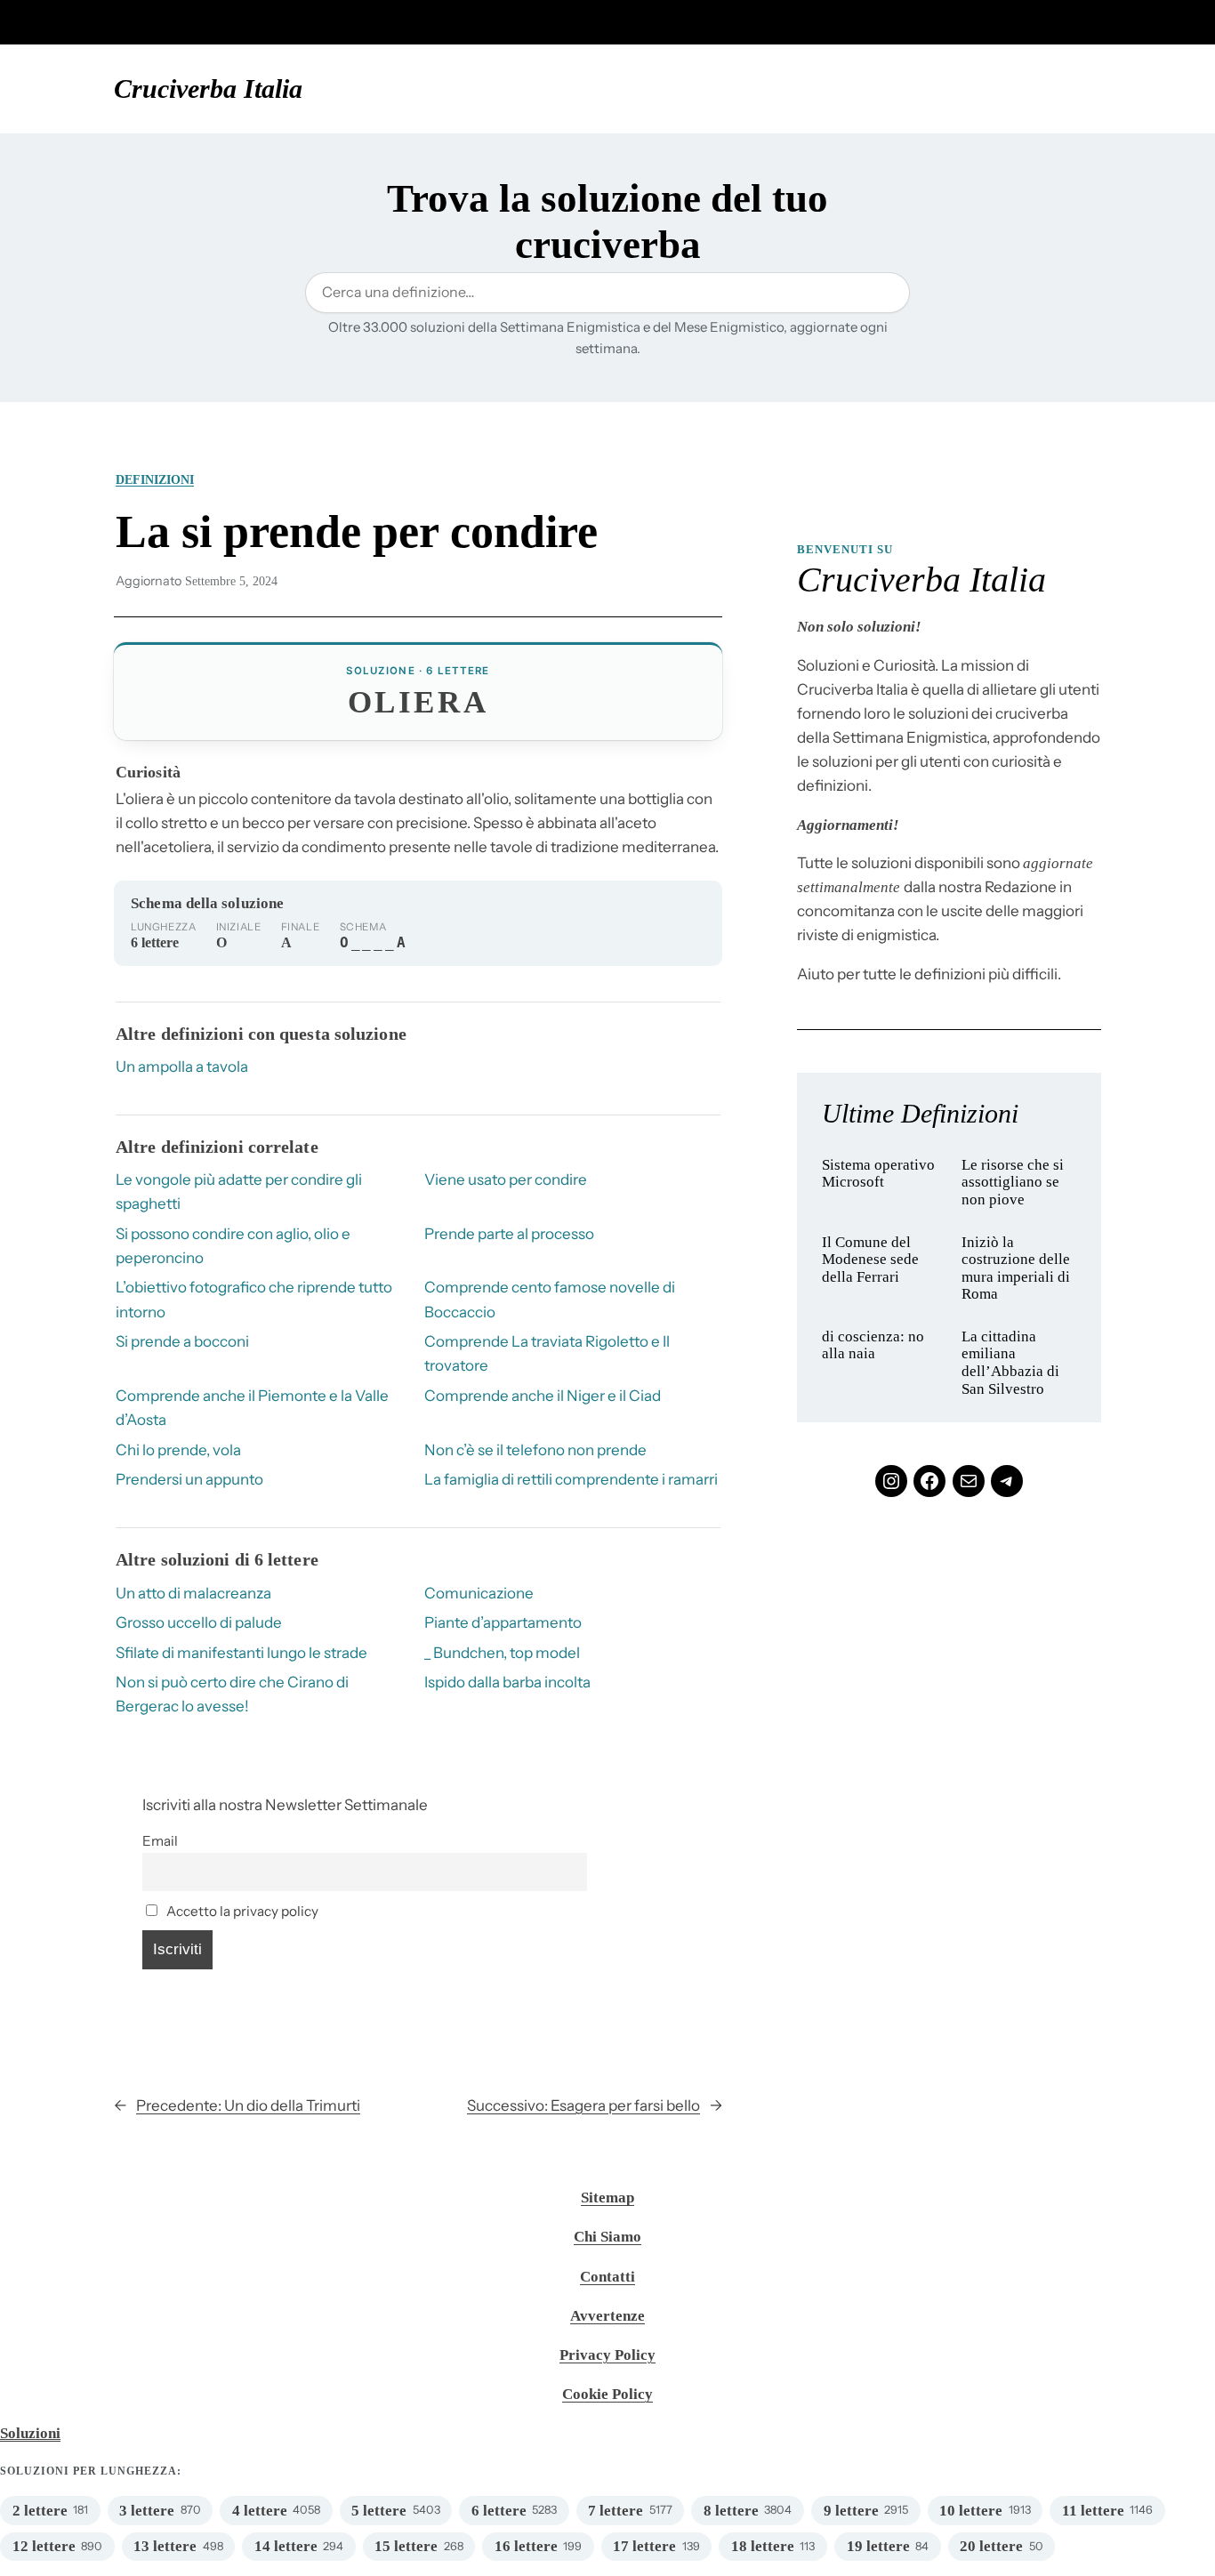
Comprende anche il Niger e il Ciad (543, 1396)
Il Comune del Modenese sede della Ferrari (870, 1260)
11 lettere (1093, 2511)
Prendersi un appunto (189, 1479)
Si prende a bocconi (182, 1341)
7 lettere (616, 2511)
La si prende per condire (357, 531)
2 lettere (40, 2511)
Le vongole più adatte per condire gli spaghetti (239, 1191)
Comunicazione (479, 1593)
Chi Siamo (607, 2237)
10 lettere (971, 2511)
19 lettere (878, 2546)
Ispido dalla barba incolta (507, 1682)
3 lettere (147, 2511)
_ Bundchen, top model (502, 1653)
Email (160, 1841)
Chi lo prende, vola (178, 1450)
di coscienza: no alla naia (873, 1345)
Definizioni (155, 479)
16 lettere (526, 2546)
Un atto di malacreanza (193, 1593)
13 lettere (165, 2546)
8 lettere (731, 2511)
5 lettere (379, 2511)
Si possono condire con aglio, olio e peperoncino (233, 1246)
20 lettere (991, 2546)
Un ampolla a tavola (182, 1067)
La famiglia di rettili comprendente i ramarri (571, 1479)
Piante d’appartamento (503, 1622)
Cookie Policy (607, 2394)
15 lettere (406, 2546)
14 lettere (286, 2546)
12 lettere (44, 2546)
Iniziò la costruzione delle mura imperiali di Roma (1016, 1268)
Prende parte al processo (509, 1234)
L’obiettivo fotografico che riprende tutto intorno (254, 1299)
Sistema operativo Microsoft (878, 1174)
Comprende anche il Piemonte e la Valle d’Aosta (252, 1408)
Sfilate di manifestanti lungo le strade (241, 1653)
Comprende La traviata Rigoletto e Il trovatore (547, 1353)
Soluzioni (30, 2433)
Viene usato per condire (506, 1179)
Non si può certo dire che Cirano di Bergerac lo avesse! (232, 1694)
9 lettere (851, 2511)
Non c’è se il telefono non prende (535, 1450)
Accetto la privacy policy (241, 1911)
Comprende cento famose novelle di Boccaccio (550, 1299)
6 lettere (499, 2511)
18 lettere (763, 2546)
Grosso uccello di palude (199, 1622)
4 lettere (260, 2511)
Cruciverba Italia (208, 89)
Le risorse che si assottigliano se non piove (1013, 1182)
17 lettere (644, 2546)
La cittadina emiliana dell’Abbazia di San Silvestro (1010, 1363)
